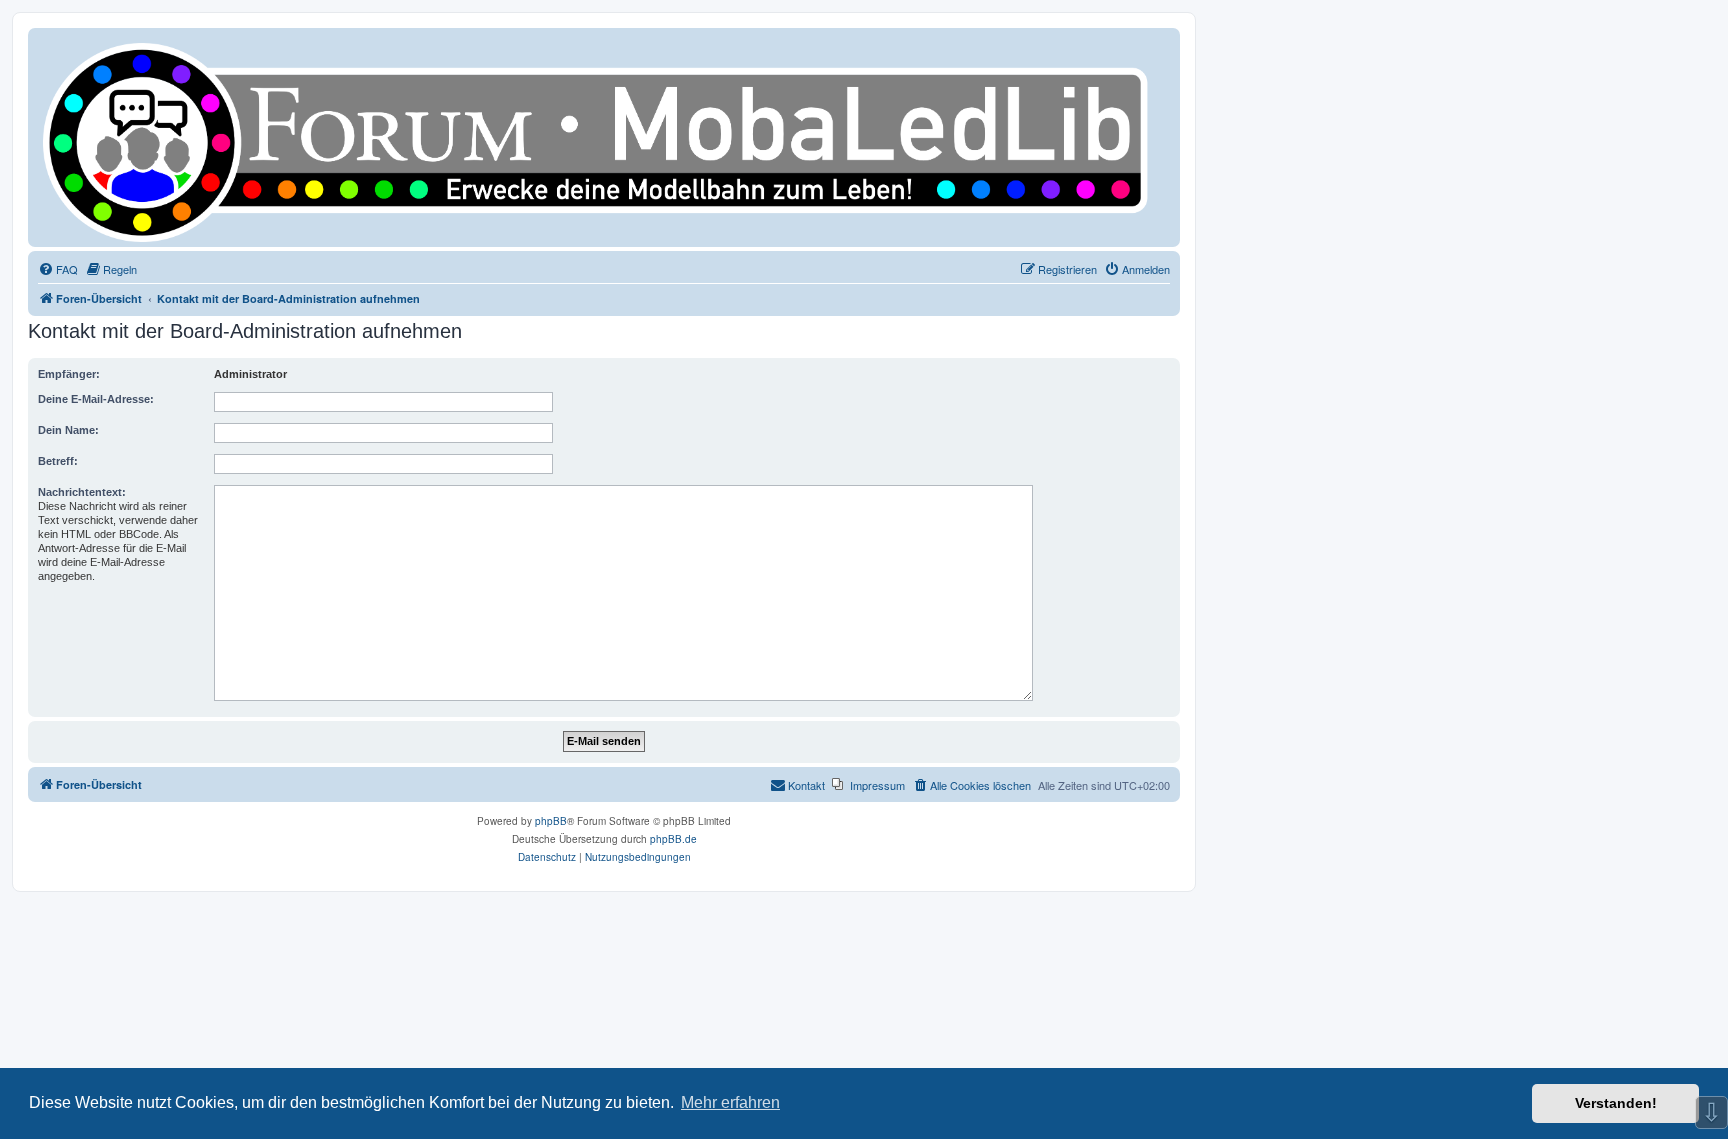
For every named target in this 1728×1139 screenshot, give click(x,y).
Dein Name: (68, 430)
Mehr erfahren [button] (730, 1102)
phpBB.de (673, 839)
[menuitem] (58, 269)
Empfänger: (69, 374)
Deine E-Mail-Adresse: (96, 399)
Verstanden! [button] (1616, 1103)
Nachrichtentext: (82, 492)
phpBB (551, 821)
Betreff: (58, 461)
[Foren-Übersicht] (604, 137)
